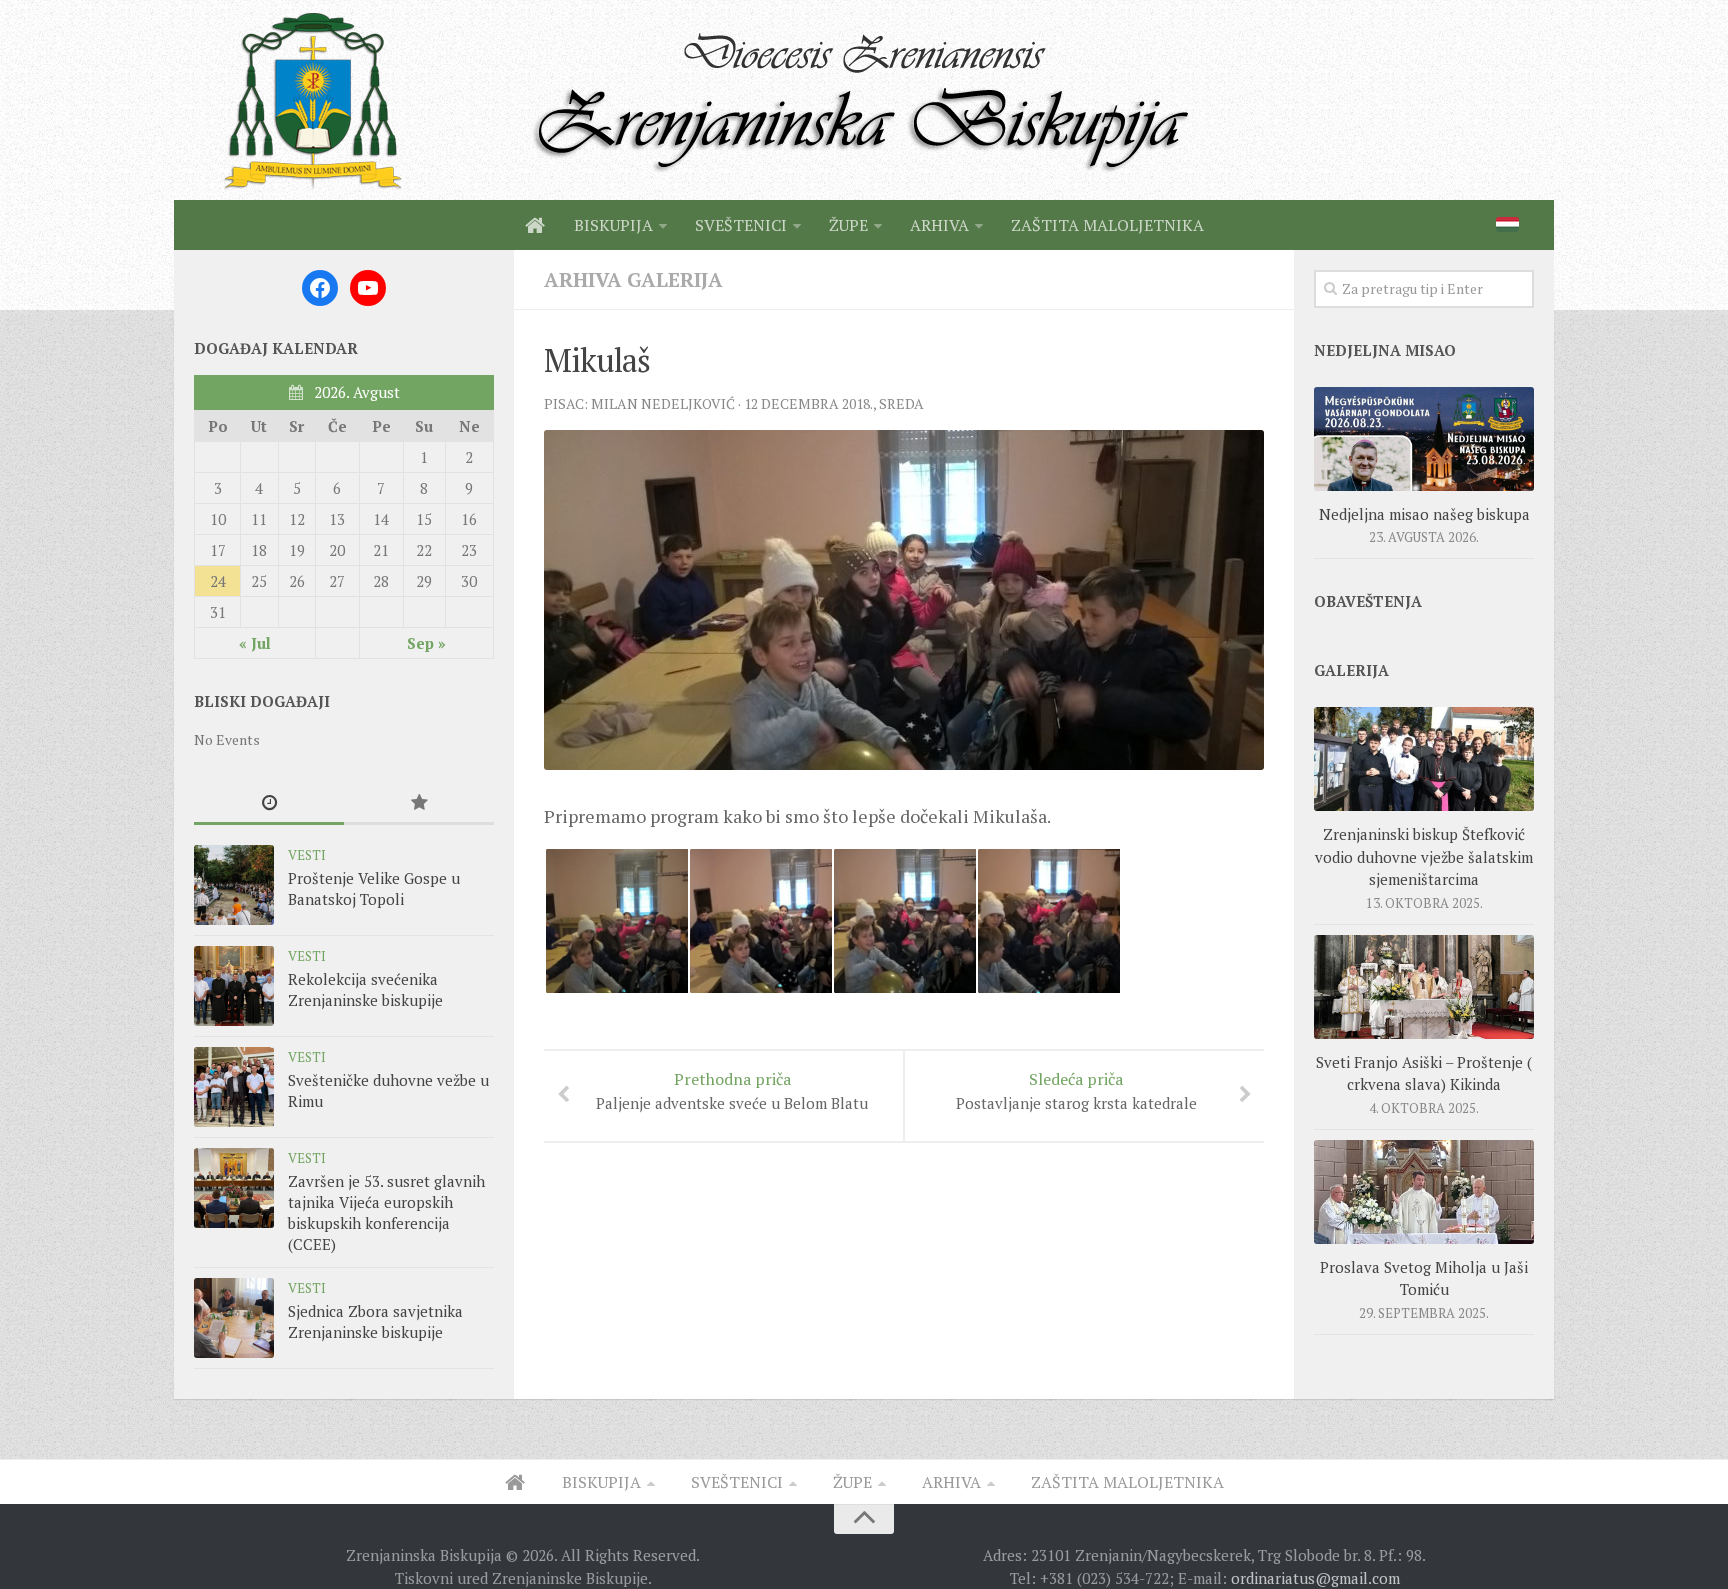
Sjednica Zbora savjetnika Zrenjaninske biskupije (375, 1321)
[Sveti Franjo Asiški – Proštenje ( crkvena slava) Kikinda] (1424, 987)
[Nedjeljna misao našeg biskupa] (1424, 439)
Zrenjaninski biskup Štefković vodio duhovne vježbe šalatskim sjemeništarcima (1424, 856)
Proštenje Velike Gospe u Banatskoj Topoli (374, 888)
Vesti (307, 855)
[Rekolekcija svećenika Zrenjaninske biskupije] (234, 986)
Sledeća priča (1076, 1090)
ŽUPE (848, 225)
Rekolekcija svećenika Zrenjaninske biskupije (365, 989)
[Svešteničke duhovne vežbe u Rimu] (234, 1087)
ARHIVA (939, 225)
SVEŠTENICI (741, 225)
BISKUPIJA (613, 225)
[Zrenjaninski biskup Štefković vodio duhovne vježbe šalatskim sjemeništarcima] (1424, 759)
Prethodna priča (732, 1090)
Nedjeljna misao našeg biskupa (1424, 514)
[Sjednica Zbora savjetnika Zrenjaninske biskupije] (234, 1318)
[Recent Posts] (269, 803)
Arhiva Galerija (633, 279)
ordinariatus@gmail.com (1315, 1578)
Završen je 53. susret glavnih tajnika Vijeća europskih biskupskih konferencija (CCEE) (386, 1212)
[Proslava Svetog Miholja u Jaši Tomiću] (1424, 1192)
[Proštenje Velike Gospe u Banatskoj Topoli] (234, 885)
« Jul (255, 643)
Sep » (426, 643)
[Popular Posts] (419, 803)
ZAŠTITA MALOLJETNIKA (1107, 225)
